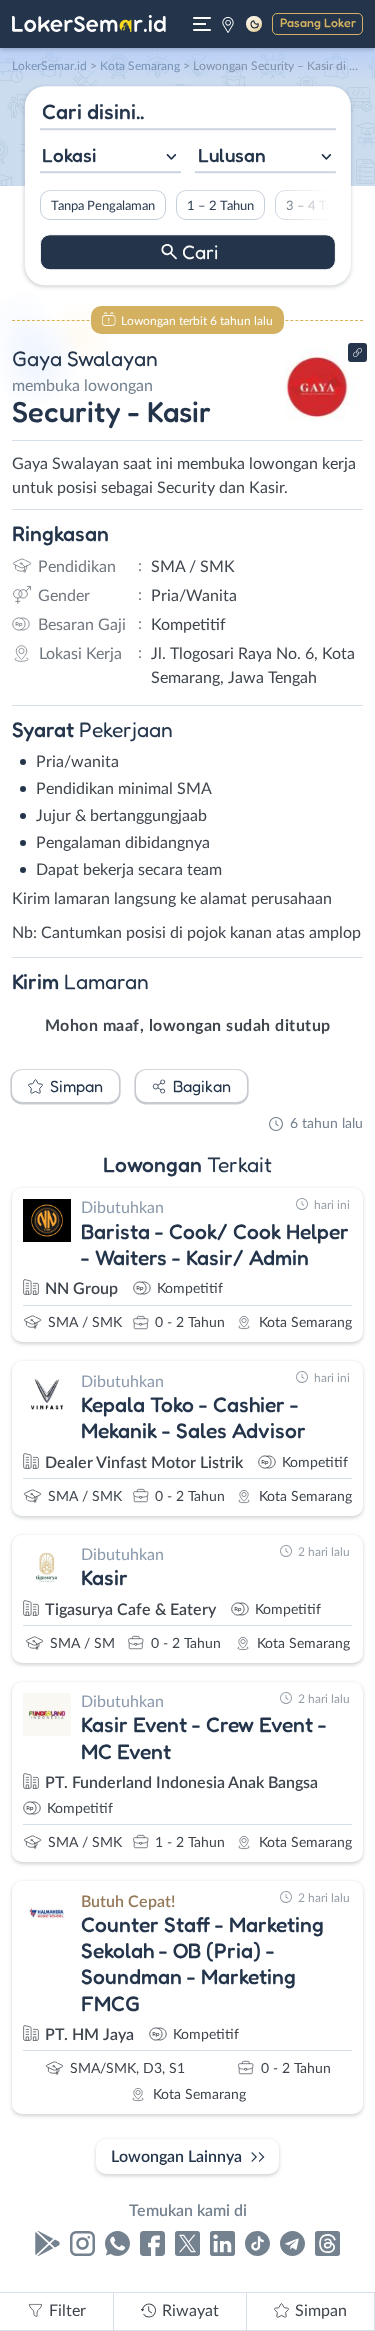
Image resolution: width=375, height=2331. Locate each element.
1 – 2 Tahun (219, 206)
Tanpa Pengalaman (102, 206)
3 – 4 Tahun (318, 206)
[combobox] (109, 157)
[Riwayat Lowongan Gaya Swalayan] (317, 422)
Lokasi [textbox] (69, 155)
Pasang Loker (318, 22)
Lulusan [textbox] (232, 155)
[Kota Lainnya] (228, 24)
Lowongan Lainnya (176, 2157)
